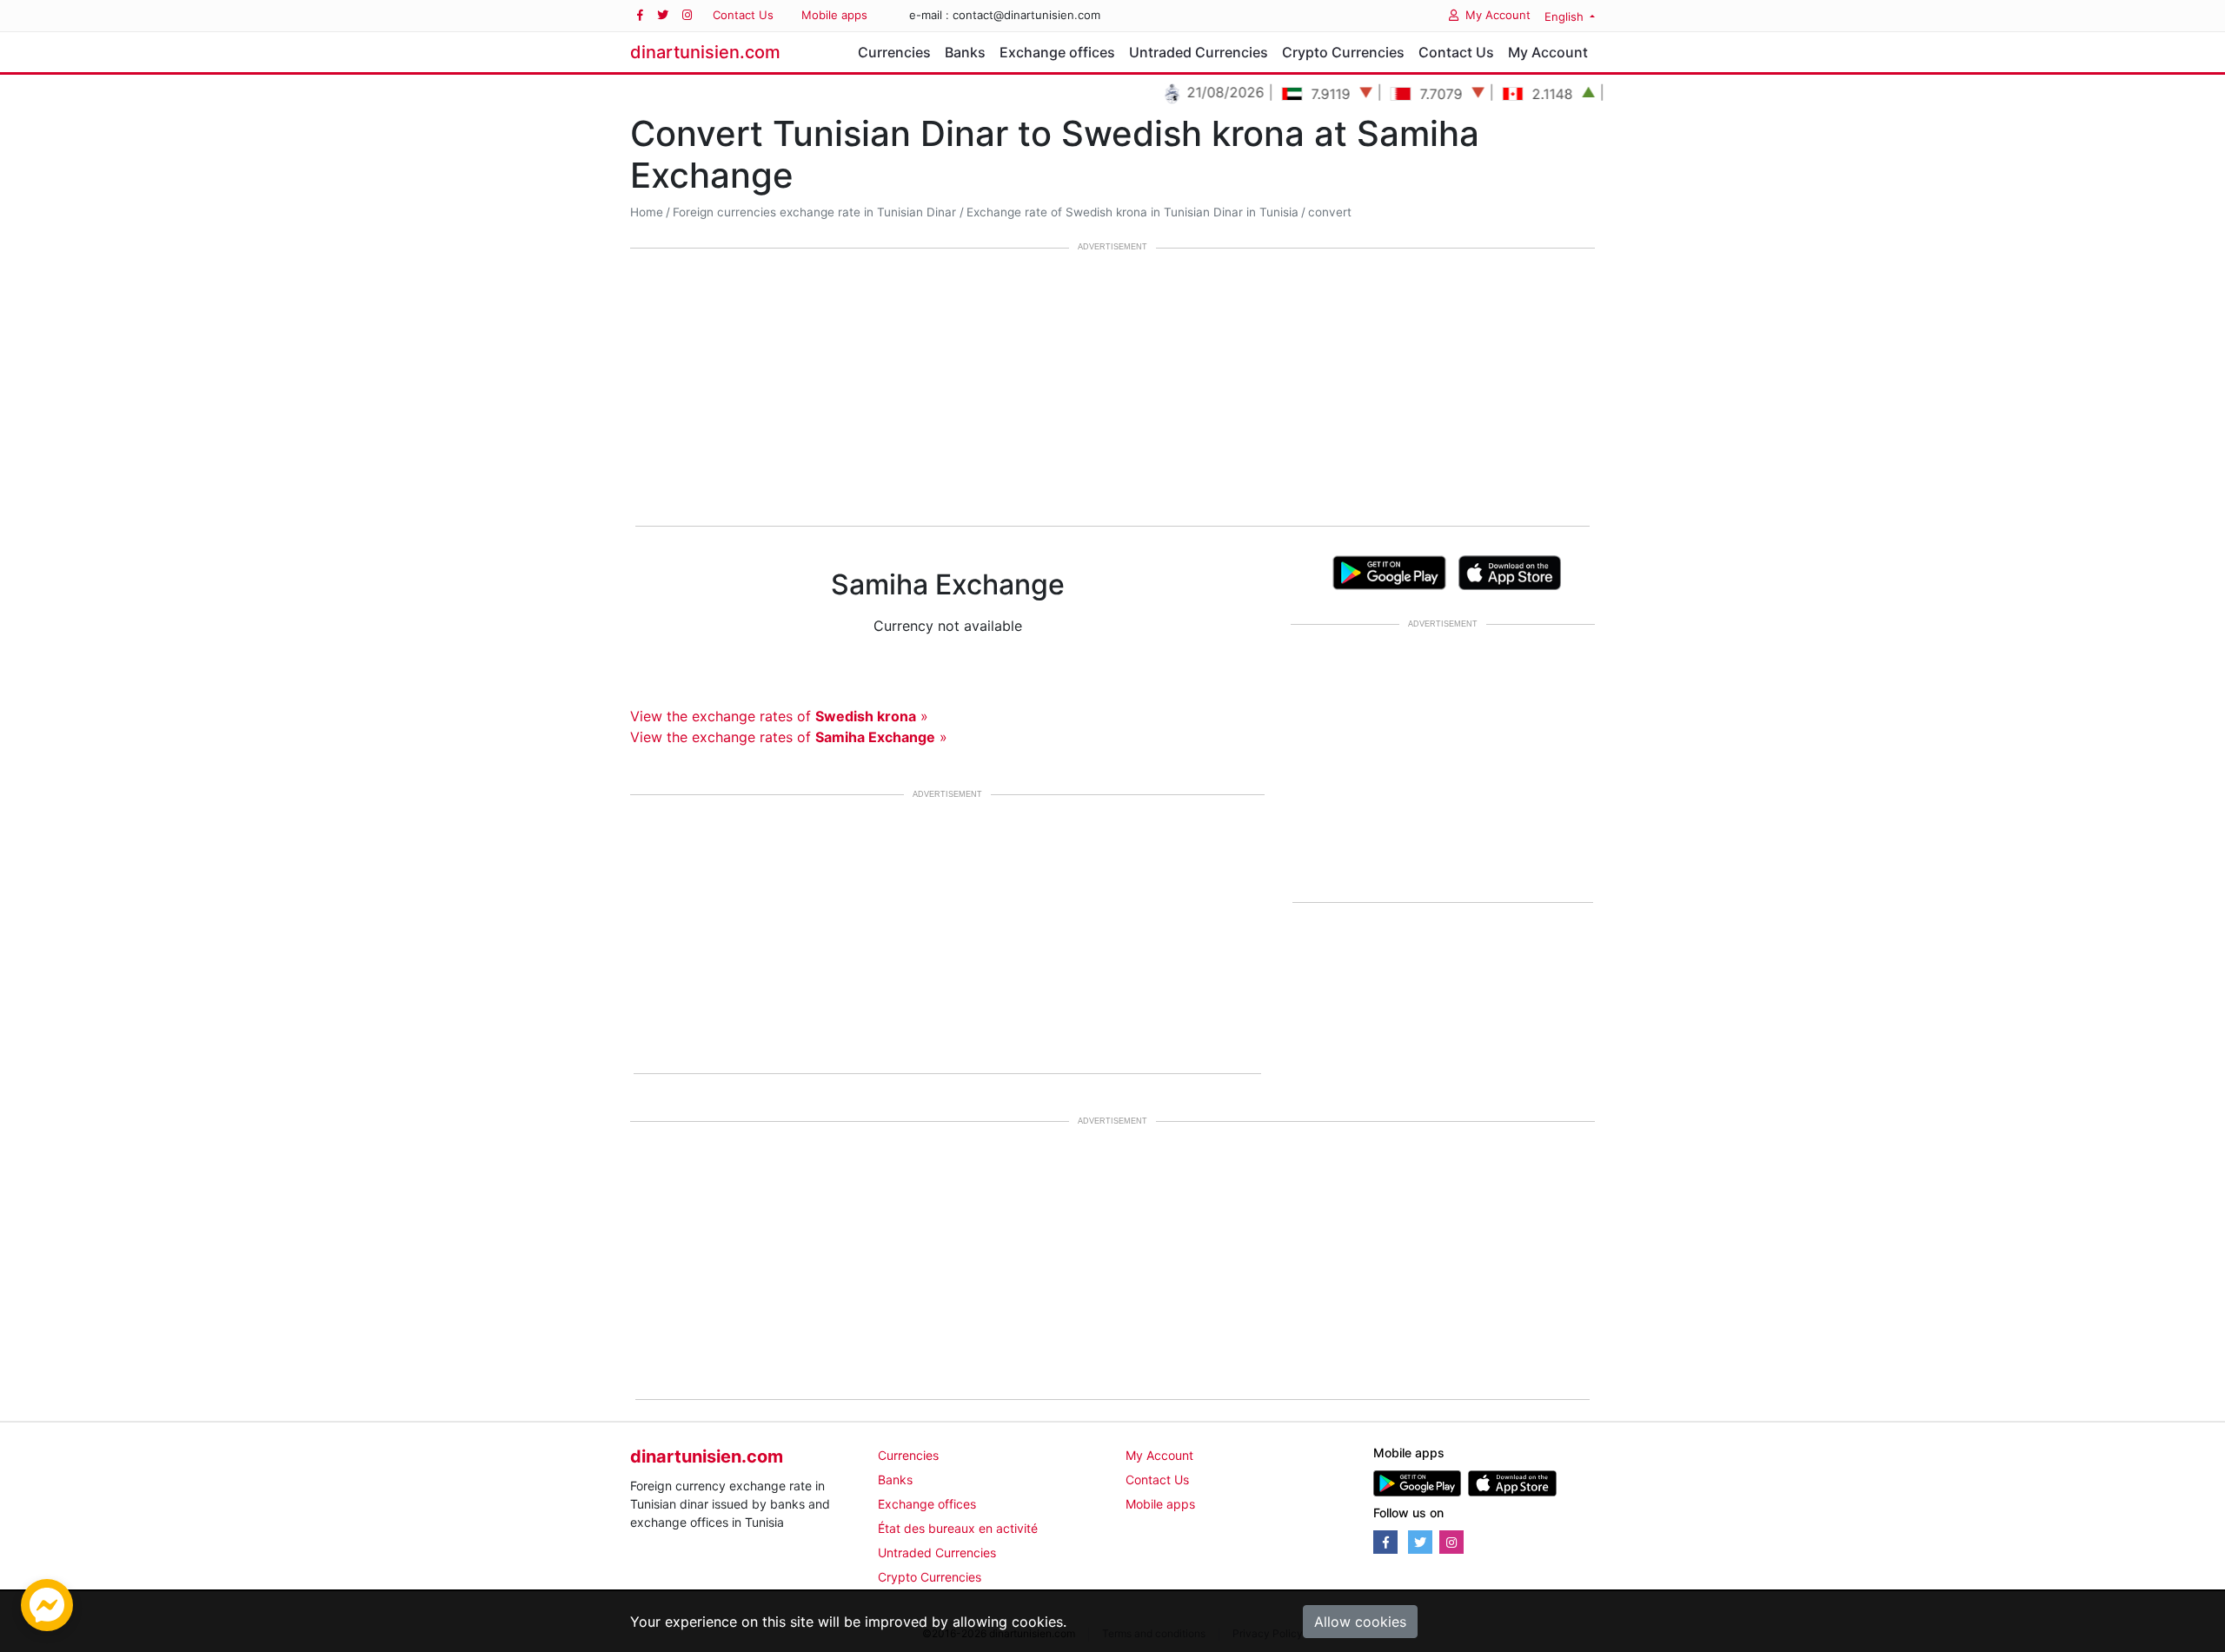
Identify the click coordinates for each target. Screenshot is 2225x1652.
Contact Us (743, 15)
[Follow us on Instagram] (687, 15)
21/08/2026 (1191, 92)
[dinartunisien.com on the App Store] (1512, 1482)
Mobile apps (834, 15)
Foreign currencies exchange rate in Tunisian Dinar (814, 212)
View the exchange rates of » (779, 716)
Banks (965, 52)
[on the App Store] (1510, 571)
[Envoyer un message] (47, 1603)
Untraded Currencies (1199, 52)
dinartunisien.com (705, 52)
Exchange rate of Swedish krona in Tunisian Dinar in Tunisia (1132, 212)
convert (1330, 212)
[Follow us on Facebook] (640, 15)
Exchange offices (1057, 52)
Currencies (894, 52)
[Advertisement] (1112, 388)
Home (647, 212)
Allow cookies (1360, 1622)
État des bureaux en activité (958, 1528)
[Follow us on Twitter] (663, 15)
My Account (1498, 15)
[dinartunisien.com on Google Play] (1417, 1482)
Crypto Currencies (1343, 52)
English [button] (1566, 17)
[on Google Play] (1389, 571)
